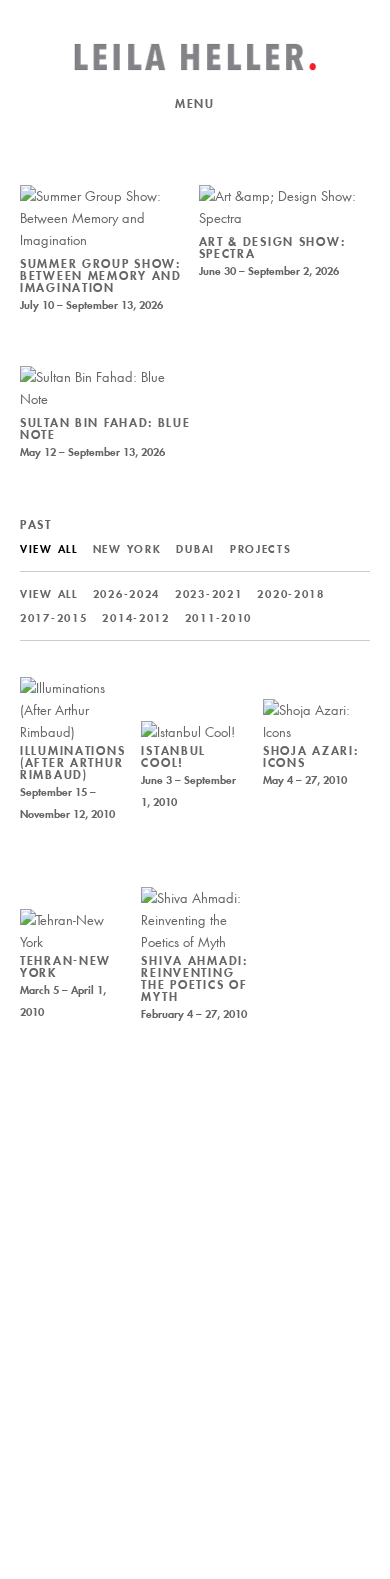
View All (49, 549)
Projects (261, 549)
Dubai (195, 549)
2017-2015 (53, 618)
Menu (195, 103)
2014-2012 (135, 618)
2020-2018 (290, 594)
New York (127, 549)
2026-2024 (126, 594)
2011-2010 (218, 618)
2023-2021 (208, 594)
